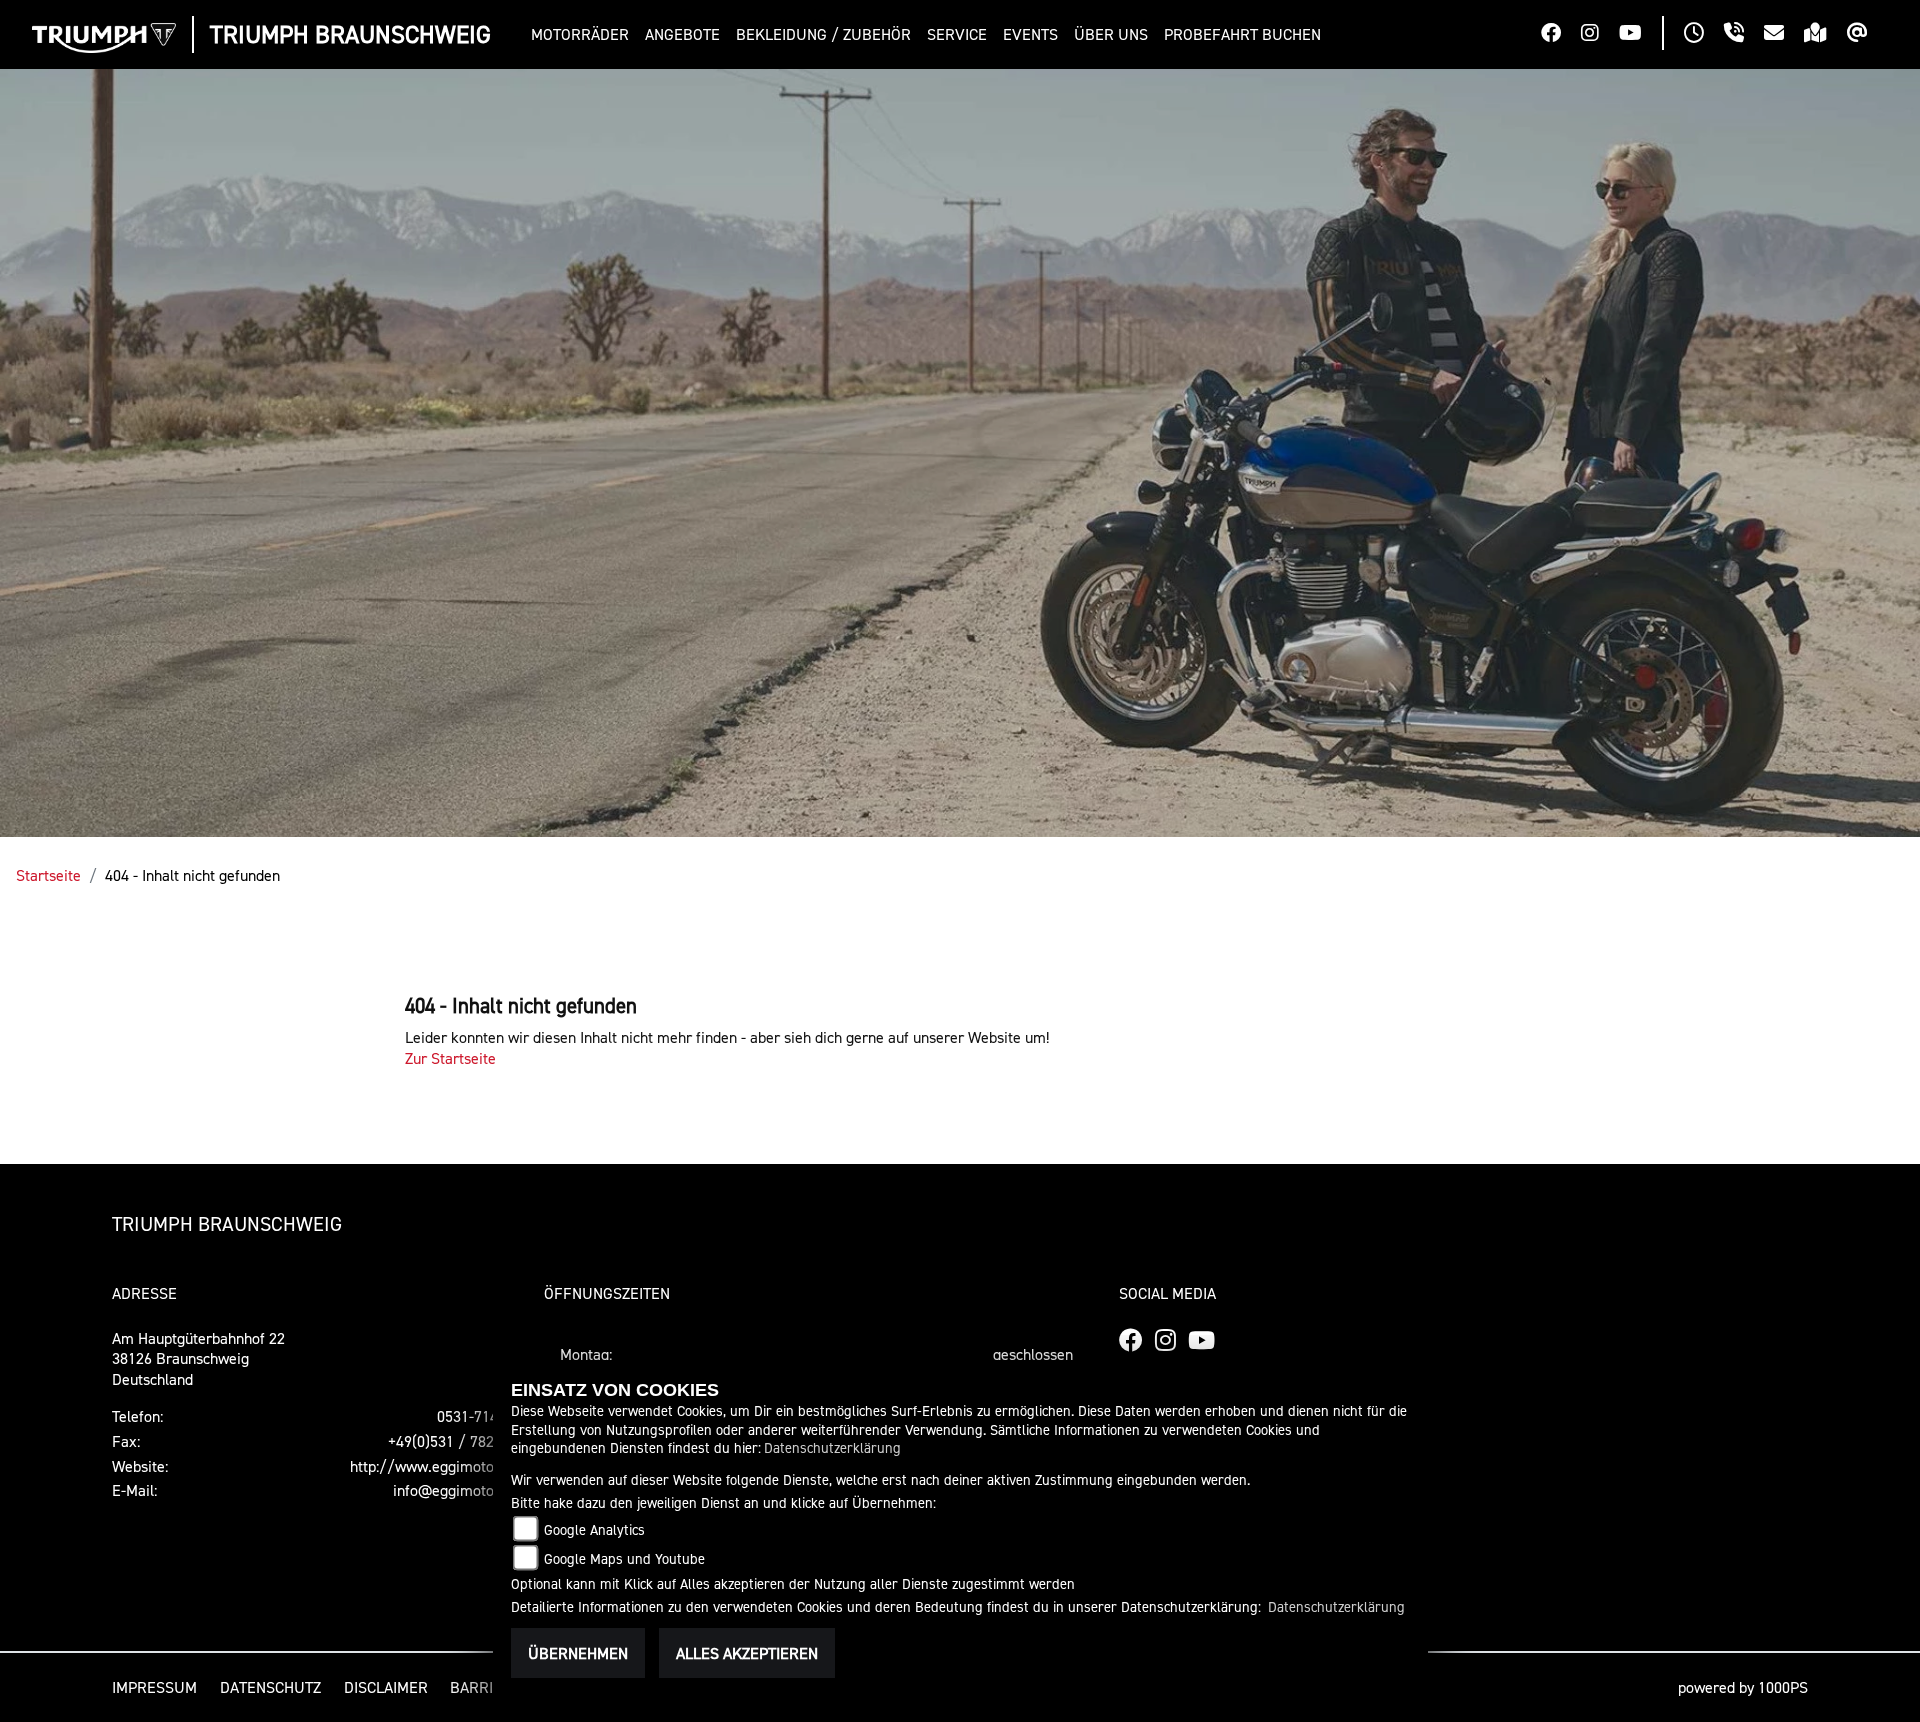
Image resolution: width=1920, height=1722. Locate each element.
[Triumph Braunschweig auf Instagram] (1600, 35)
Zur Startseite (450, 1058)
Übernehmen (578, 1653)
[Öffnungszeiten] (1704, 35)
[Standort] (1825, 35)
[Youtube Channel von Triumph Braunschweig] (1640, 35)
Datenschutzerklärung (832, 1447)
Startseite (48, 875)
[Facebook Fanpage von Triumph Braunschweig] (1561, 35)
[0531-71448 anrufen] (1744, 35)
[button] (584, 34)
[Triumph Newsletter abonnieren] (1867, 35)
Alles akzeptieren (747, 1653)
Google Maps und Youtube (624, 1558)
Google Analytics (594, 1529)
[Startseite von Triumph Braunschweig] (104, 38)
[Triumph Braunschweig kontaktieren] (1784, 35)
